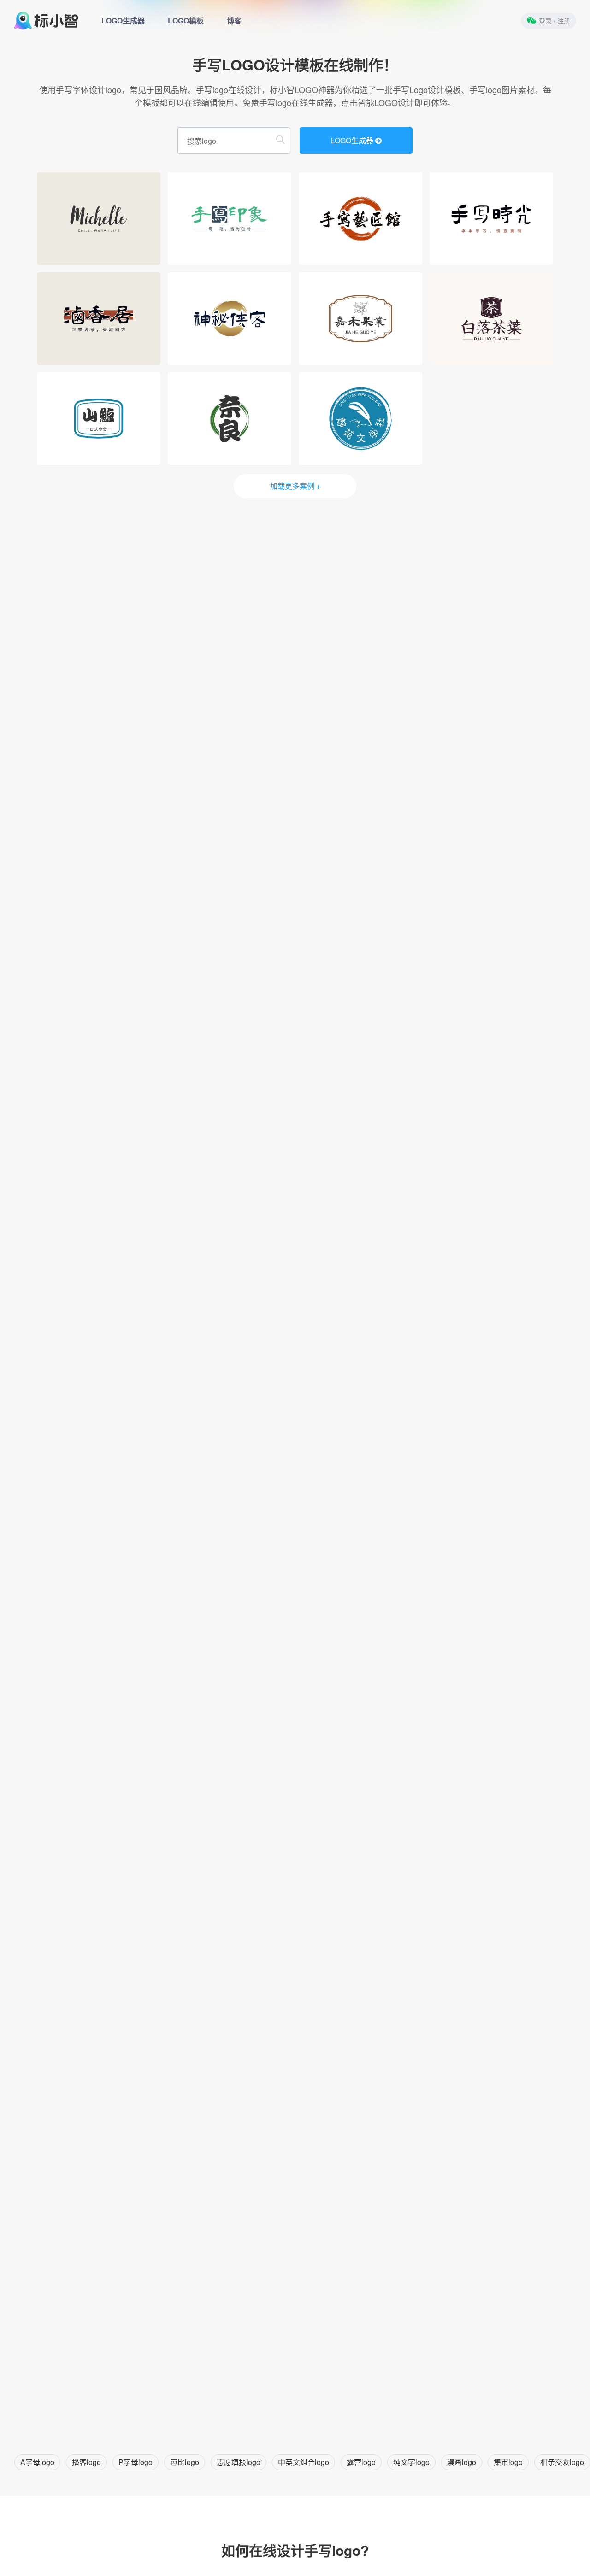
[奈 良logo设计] (230, 419)
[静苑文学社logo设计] (360, 419)
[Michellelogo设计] (99, 219)
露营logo (361, 2462)
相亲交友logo (562, 2462)
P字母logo (136, 2462)
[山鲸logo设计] (99, 419)
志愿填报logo (239, 2462)
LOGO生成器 (123, 21)
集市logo (508, 2462)
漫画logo (462, 2462)
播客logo (86, 2462)
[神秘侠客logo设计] (230, 319)
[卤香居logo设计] (99, 319)
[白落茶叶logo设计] (491, 319)
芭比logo (185, 2462)
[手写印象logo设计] (230, 219)
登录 (555, 21)
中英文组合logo (304, 2462)
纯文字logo (411, 2462)
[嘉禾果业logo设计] (360, 319)
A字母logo (37, 2462)
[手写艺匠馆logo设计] (360, 219)
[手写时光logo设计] (491, 219)
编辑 (101, 255)
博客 (234, 21)
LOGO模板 (186, 21)
